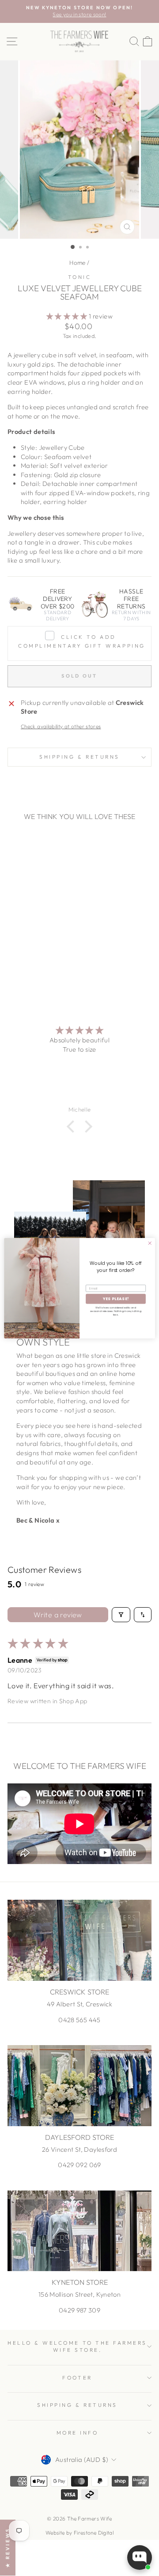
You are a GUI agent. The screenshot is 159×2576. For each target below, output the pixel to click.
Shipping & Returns (79, 757)
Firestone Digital (94, 2533)
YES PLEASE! (116, 1299)
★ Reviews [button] (8, 2548)
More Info (78, 2433)
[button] (68, 316)
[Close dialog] (150, 1243)
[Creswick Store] (79, 1940)
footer (77, 2378)
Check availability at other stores (61, 726)
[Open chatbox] (140, 2557)
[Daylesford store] (79, 2085)
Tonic (80, 277)
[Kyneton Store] (79, 2231)
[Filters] (121, 1615)
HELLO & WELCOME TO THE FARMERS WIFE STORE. (77, 2346)
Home (77, 263)
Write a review (58, 1615)
